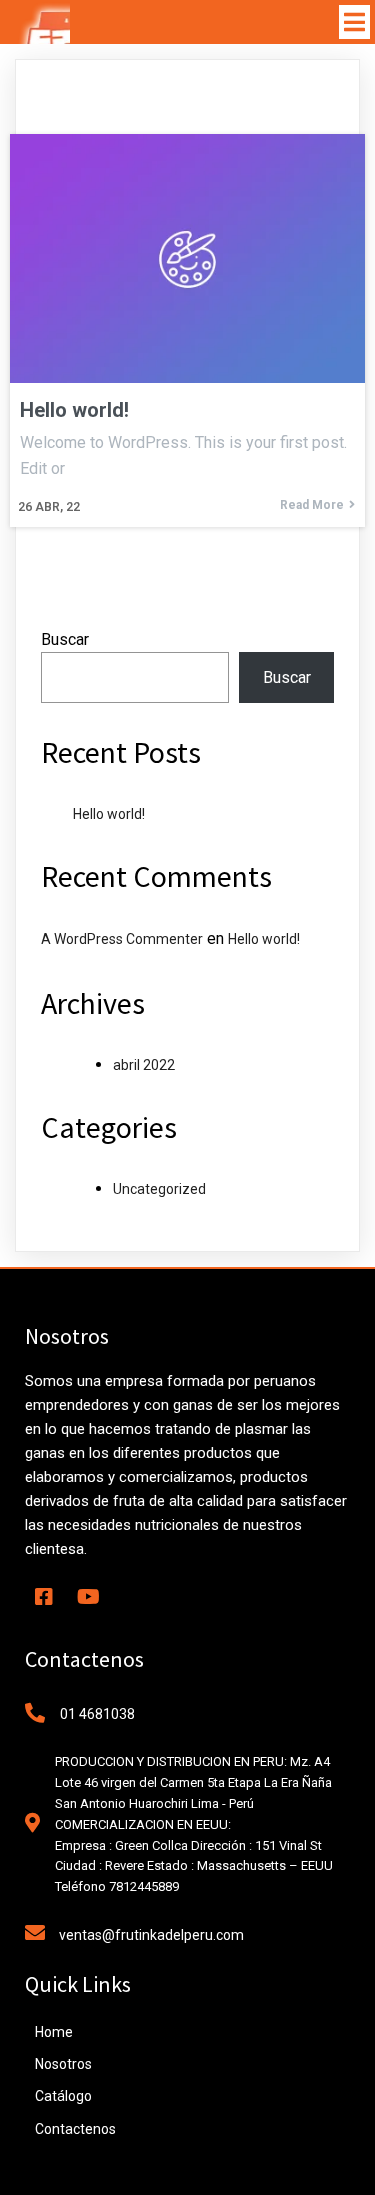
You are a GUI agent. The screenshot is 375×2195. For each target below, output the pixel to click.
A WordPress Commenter (122, 939)
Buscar (65, 639)
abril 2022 (144, 1065)
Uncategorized (159, 1189)
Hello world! (109, 814)
